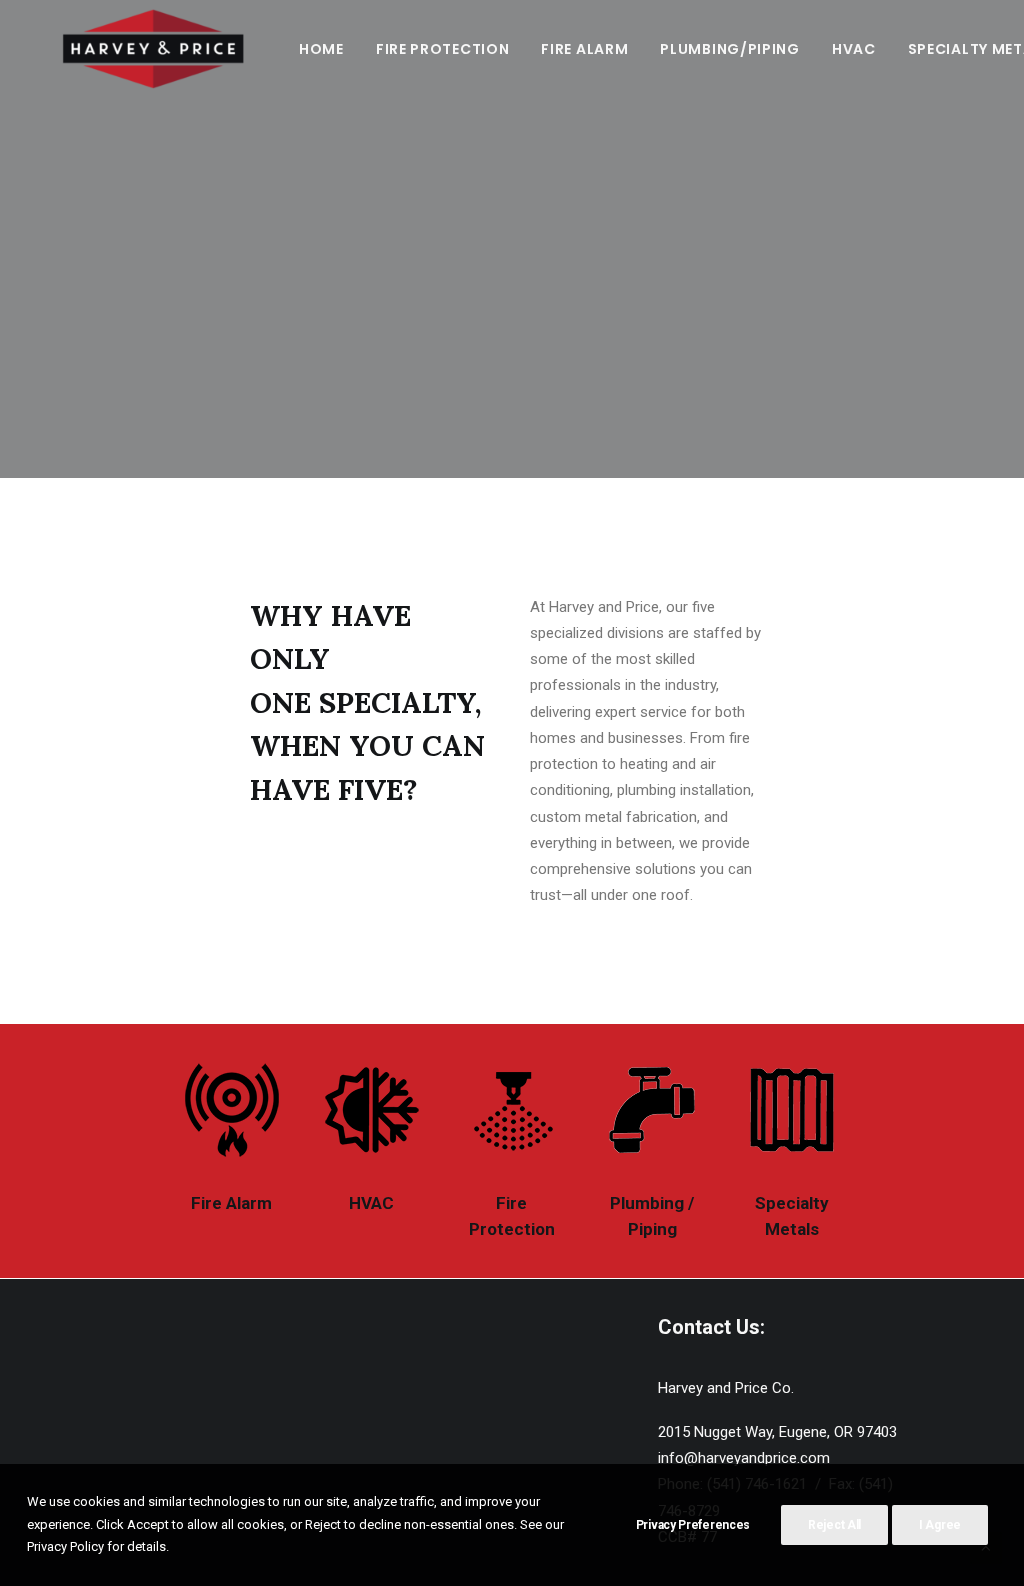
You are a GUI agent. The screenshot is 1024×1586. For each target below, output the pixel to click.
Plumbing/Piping (730, 49)
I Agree (940, 1525)
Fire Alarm (584, 49)
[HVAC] (372, 1110)
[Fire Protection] (512, 1110)
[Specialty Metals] (792, 1110)
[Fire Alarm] (232, 1110)
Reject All (834, 1525)
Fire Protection (443, 49)
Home (321, 49)
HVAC (854, 49)
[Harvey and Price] (152, 49)
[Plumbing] (652, 1110)
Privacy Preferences (693, 1525)
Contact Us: (711, 1327)
